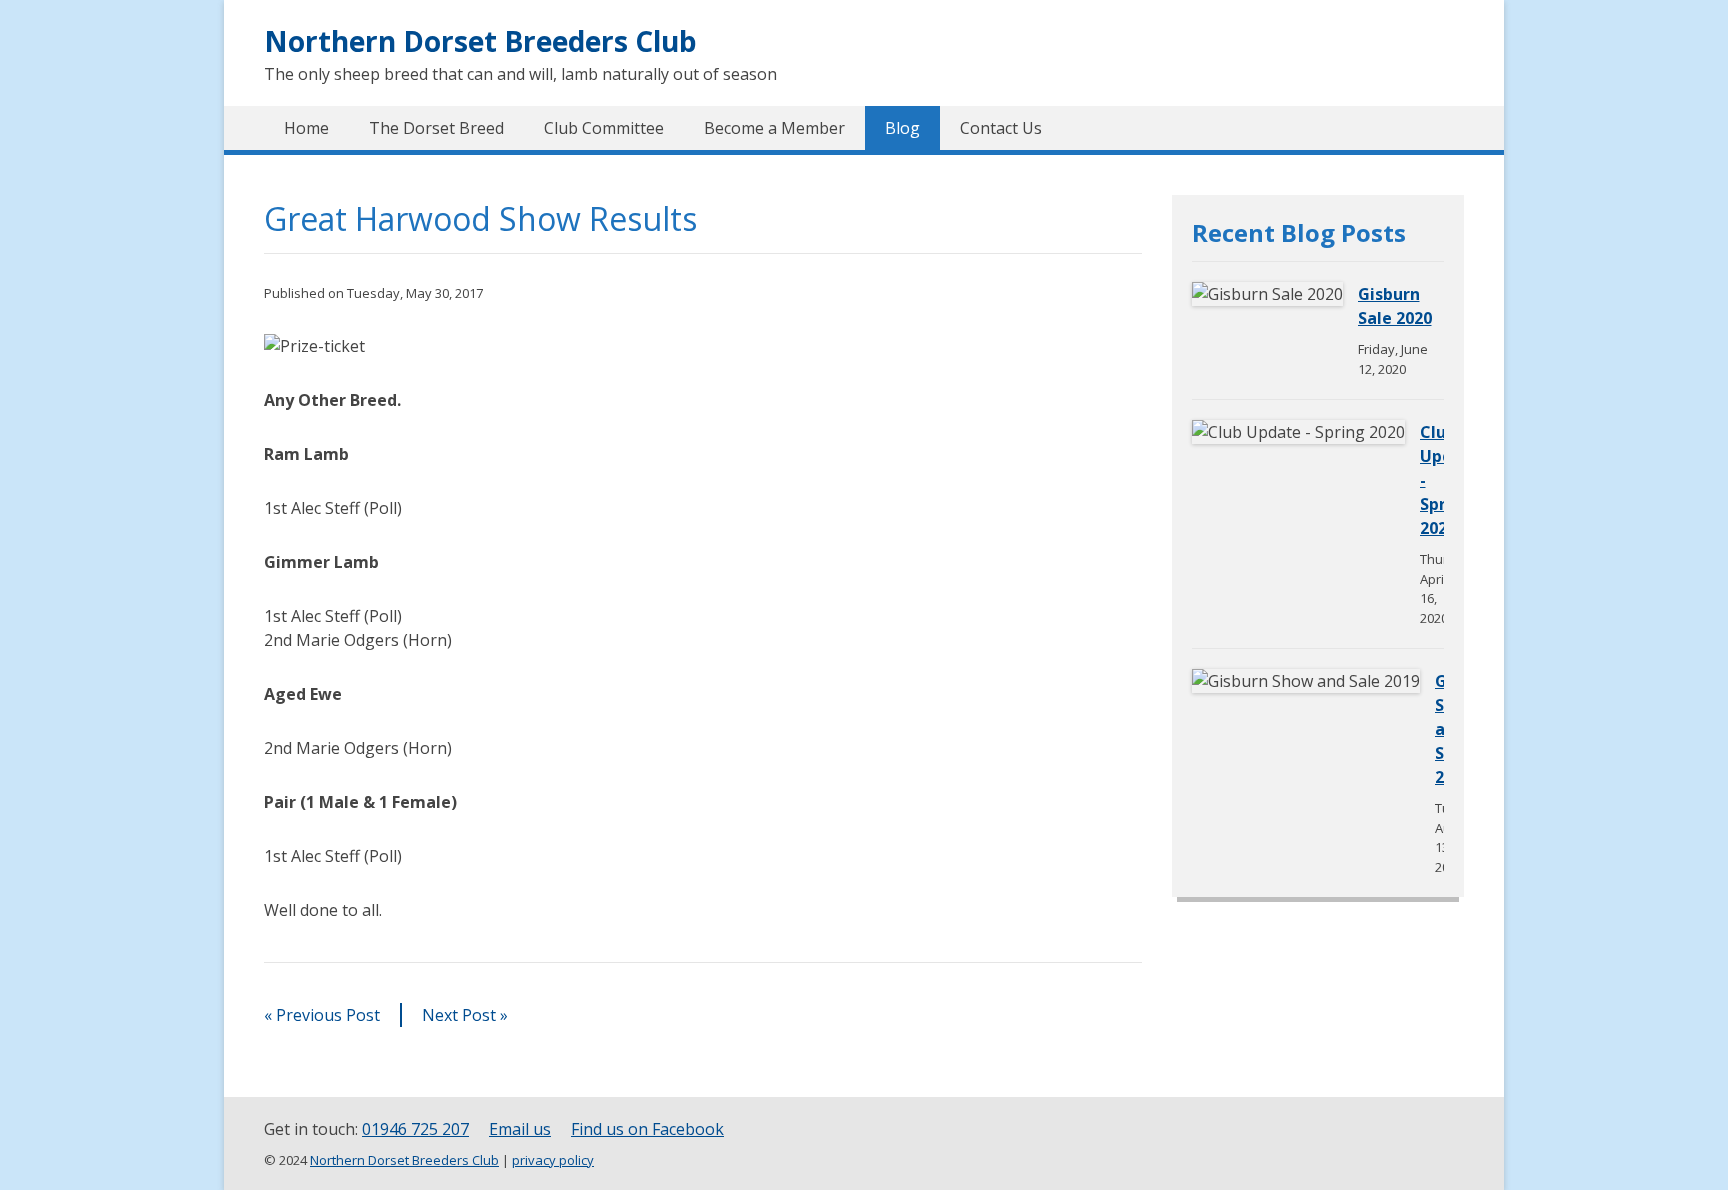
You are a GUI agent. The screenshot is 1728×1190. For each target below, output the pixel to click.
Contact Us (1001, 128)
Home (306, 128)
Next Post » (465, 1015)
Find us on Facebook (647, 1129)
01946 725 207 (415, 1129)
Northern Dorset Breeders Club (480, 41)
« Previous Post (322, 1015)
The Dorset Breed (436, 128)
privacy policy (553, 1160)
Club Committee (604, 128)
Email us (520, 1129)
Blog (902, 128)
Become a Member (774, 128)
